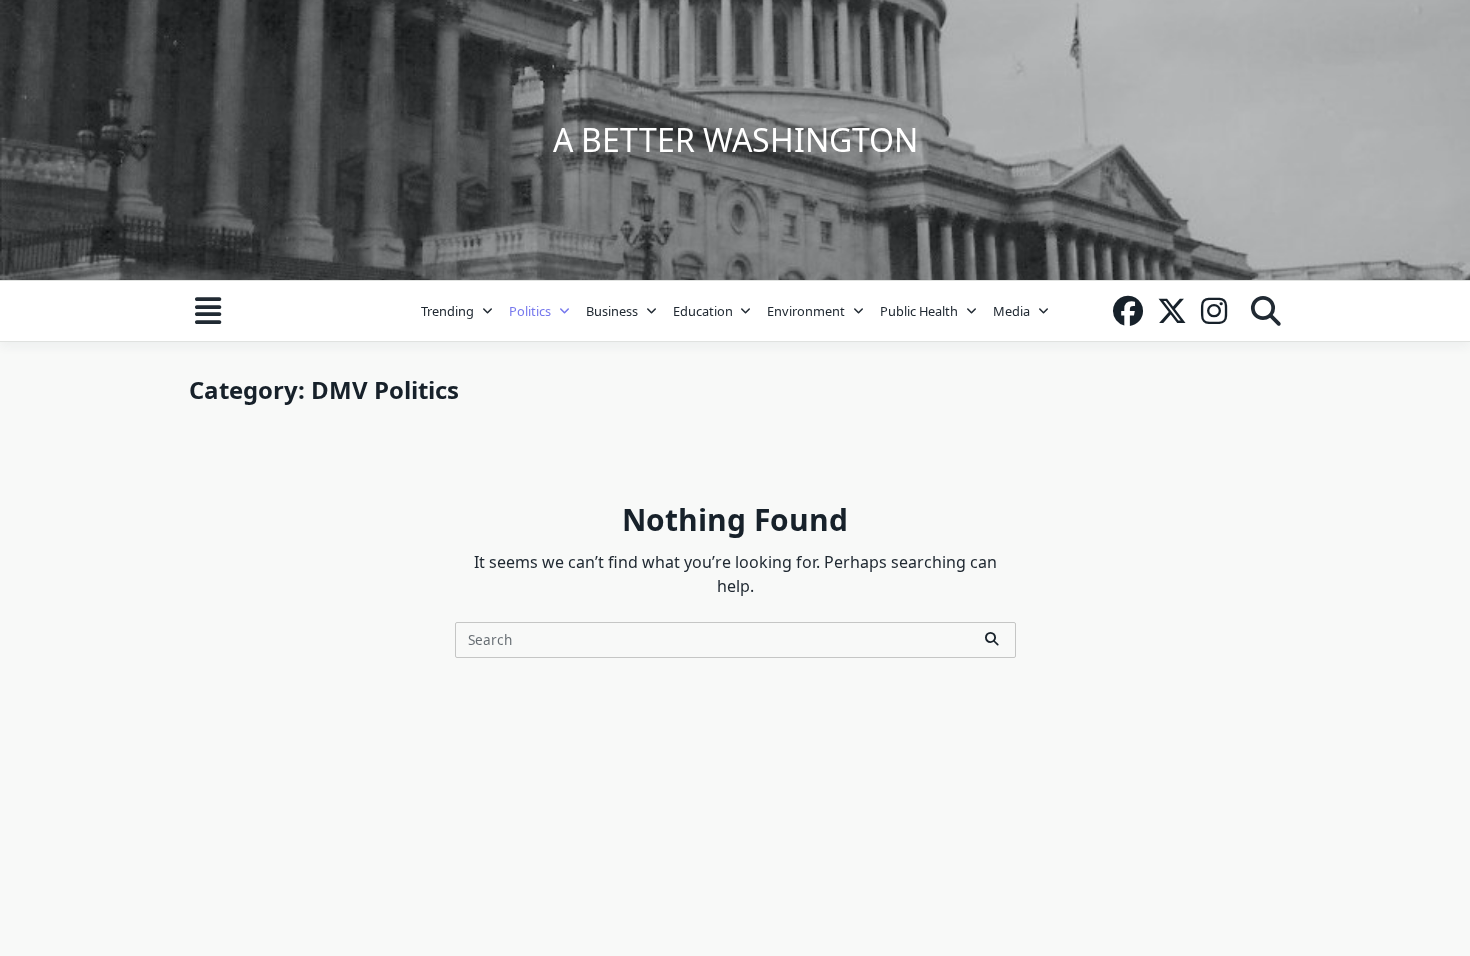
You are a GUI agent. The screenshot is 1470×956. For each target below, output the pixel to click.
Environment (806, 311)
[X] (1172, 311)
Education (703, 311)
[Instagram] (1214, 311)
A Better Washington (735, 139)
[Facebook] (1128, 311)
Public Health (919, 311)
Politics (530, 311)
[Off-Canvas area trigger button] (208, 311)
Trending (447, 311)
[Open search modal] (1266, 311)
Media (1011, 311)
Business (612, 311)
